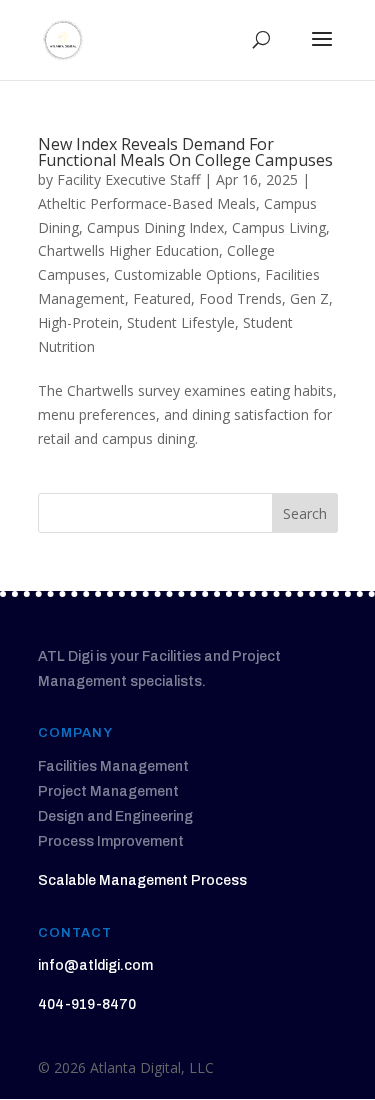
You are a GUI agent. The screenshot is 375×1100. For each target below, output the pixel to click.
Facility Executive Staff (128, 179)
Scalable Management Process (142, 880)
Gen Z (309, 298)
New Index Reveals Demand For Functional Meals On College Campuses (185, 152)
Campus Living (279, 227)
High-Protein (78, 322)
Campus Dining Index (155, 227)
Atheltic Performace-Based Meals (147, 203)
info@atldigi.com (95, 965)
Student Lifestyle (181, 322)
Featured (162, 298)
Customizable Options (185, 274)
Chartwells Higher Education (128, 250)
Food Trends (240, 298)
